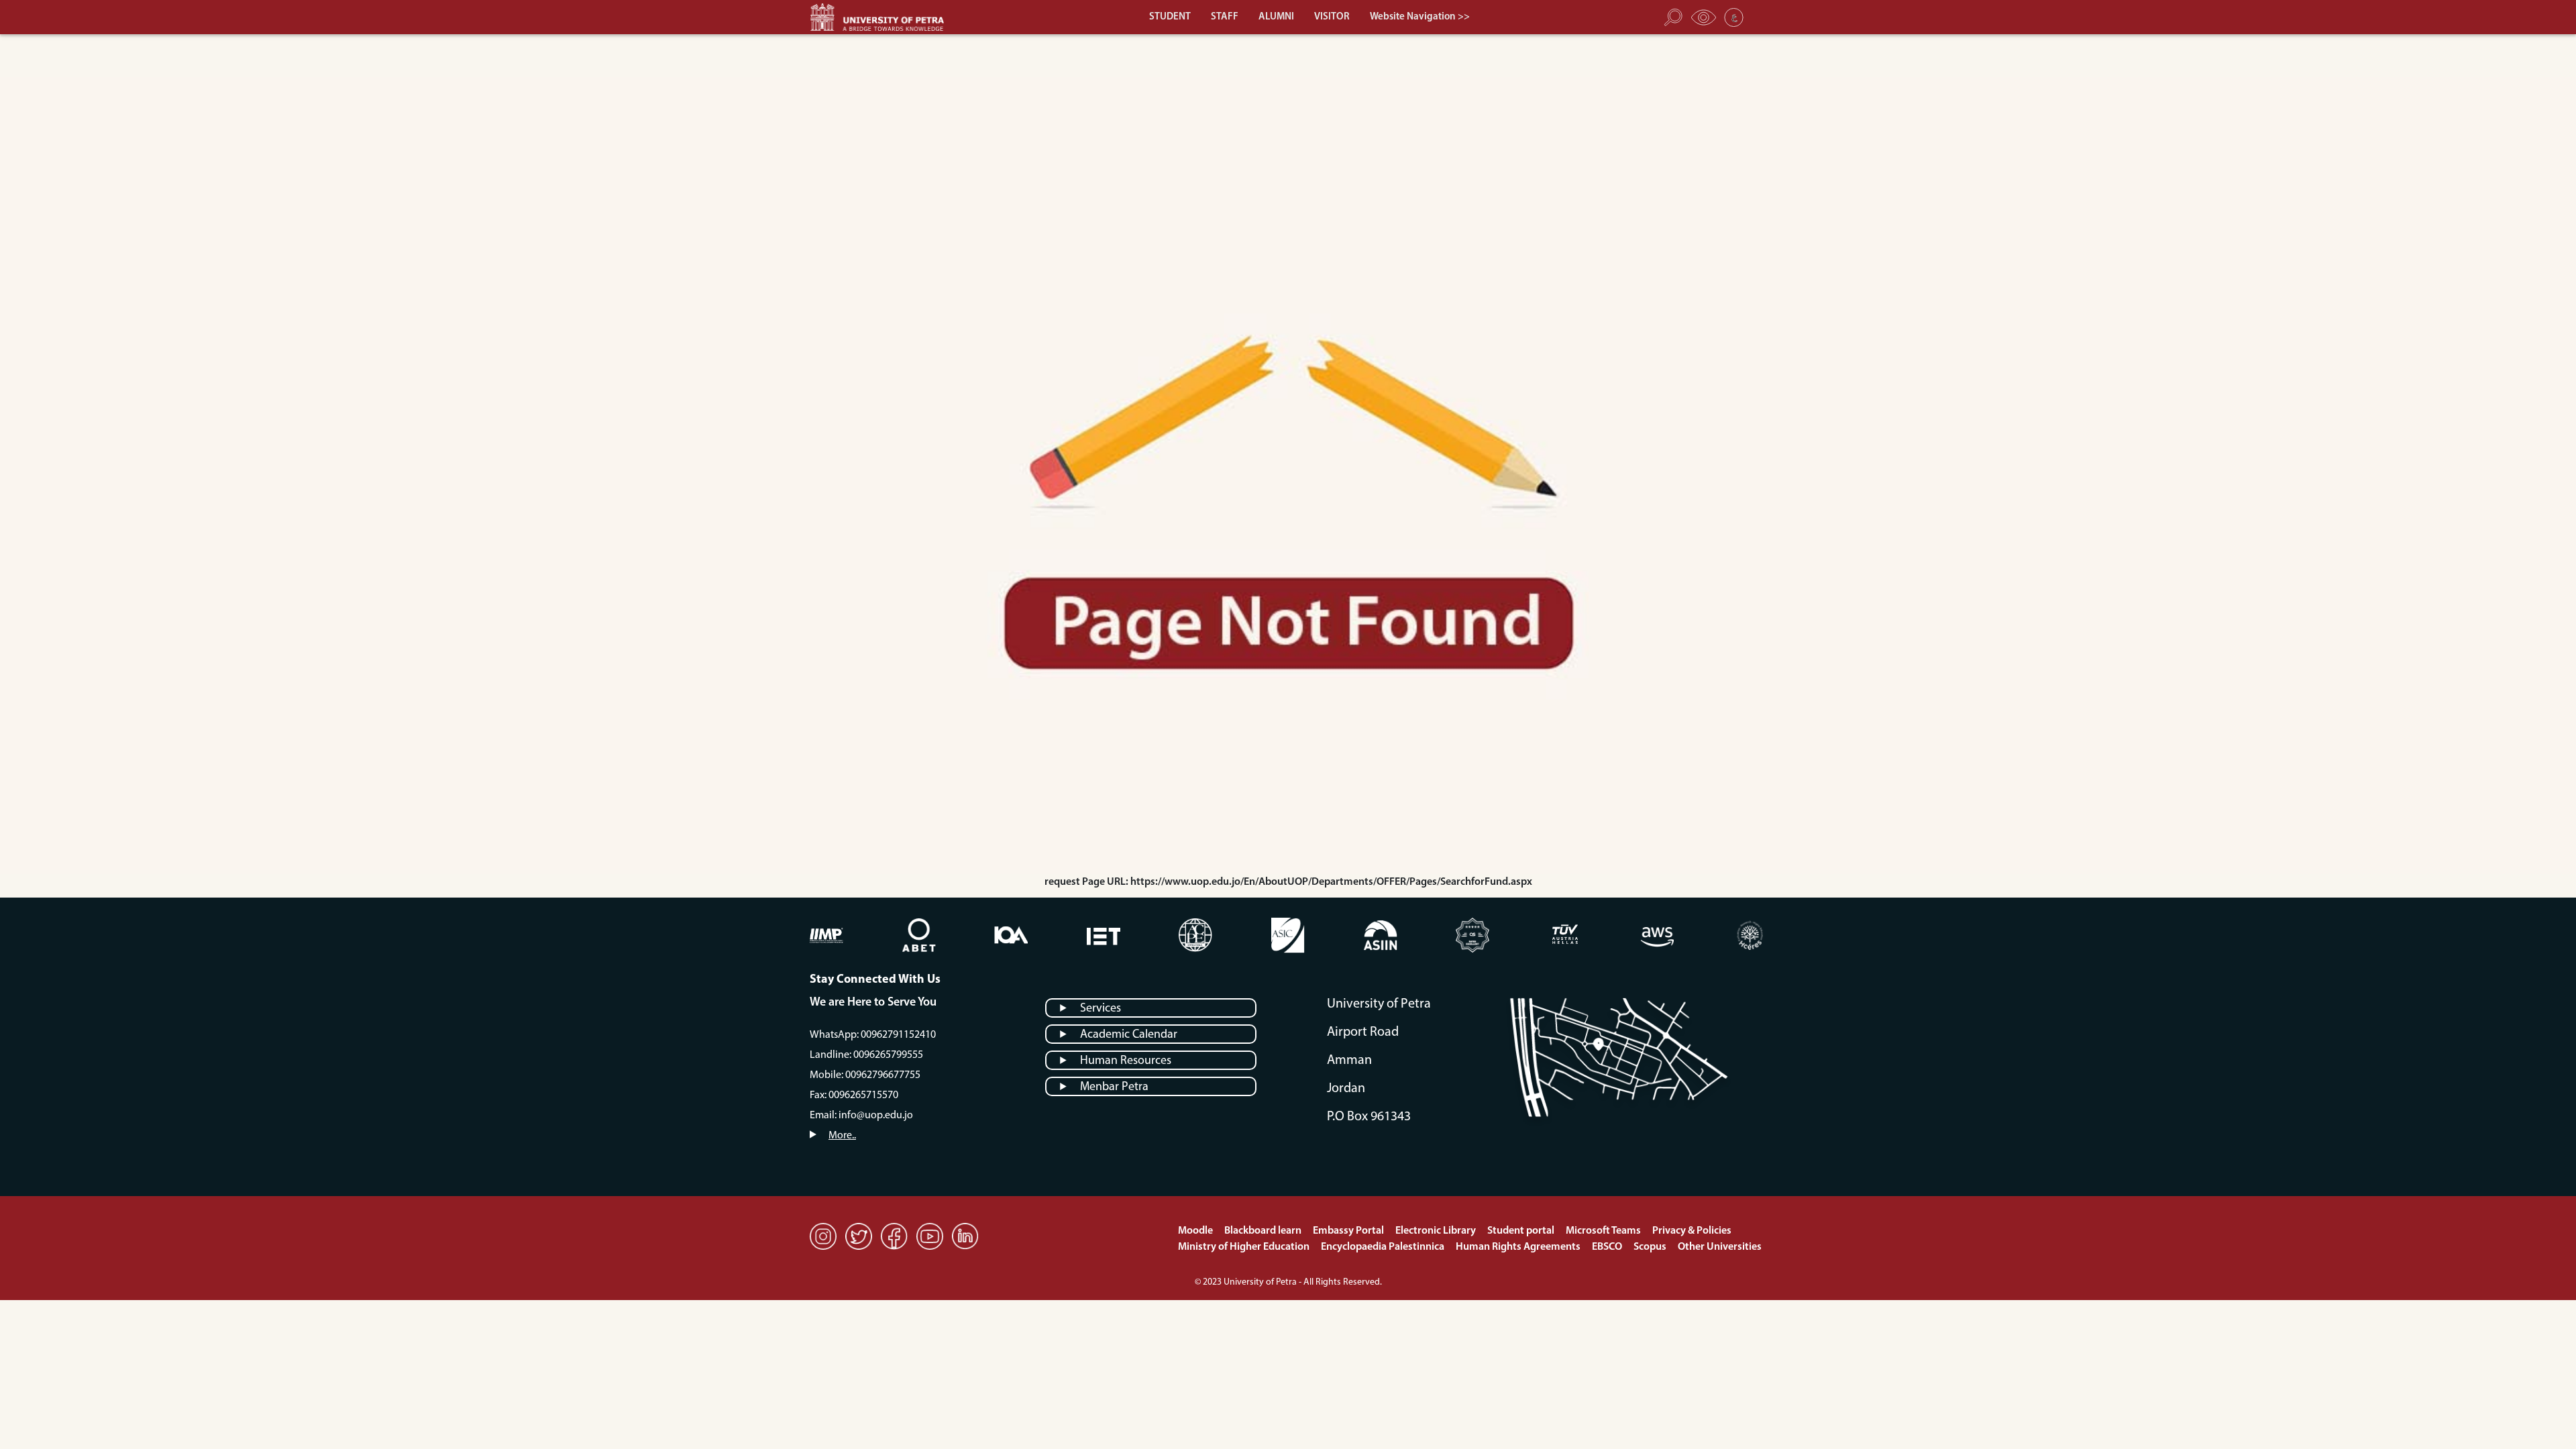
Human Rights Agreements (1519, 1247)
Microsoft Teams (1604, 1231)
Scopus (1651, 1247)
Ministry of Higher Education (1245, 1247)
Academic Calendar (1129, 1035)
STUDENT (1170, 17)
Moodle (1196, 1231)
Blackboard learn (1264, 1231)
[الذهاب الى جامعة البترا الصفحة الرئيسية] (883, 17)
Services (1101, 1009)
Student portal (1522, 1231)
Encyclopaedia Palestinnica (1384, 1247)
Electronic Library (1437, 1231)
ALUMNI (1276, 17)
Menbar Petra (1114, 1087)
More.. (842, 1136)
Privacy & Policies (1692, 1231)
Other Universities (1720, 1247)
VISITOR (1332, 17)
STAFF (1225, 17)
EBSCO (1608, 1247)
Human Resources (1126, 1061)
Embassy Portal (1349, 1231)
